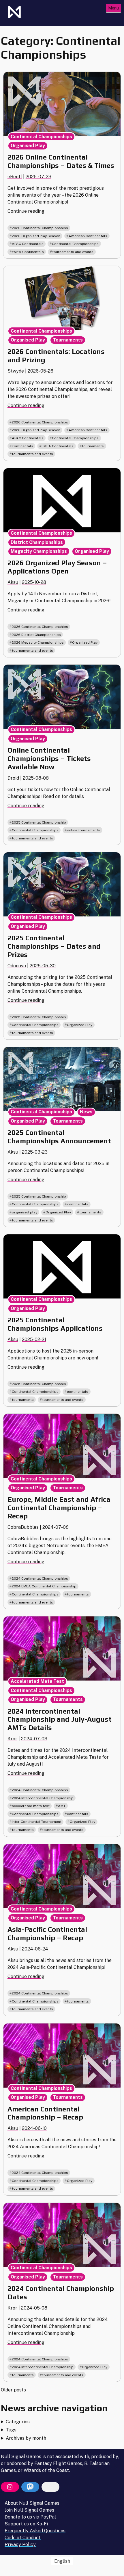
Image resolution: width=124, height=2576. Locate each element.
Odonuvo (17, 966)
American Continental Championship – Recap (45, 2113)
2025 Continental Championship (39, 822)
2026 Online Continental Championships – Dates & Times (61, 161)
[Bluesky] (50, 2487)
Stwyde (16, 371)
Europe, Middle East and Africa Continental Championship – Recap (59, 1508)
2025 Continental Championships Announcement (59, 1137)
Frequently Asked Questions (35, 2531)
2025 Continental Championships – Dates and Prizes (54, 946)
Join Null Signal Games (29, 2510)
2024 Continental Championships (40, 1578)
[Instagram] (10, 2487)
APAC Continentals (28, 244)
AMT (62, 1806)
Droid (13, 778)
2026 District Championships (36, 635)
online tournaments (83, 830)
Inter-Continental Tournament (37, 1822)
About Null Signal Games (32, 2503)
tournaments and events (73, 252)
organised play (25, 1212)
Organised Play (28, 146)
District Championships (37, 542)
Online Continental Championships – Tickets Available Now (49, 758)
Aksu (13, 582)
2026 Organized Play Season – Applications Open (57, 567)
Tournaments (68, 340)
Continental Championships (41, 137)
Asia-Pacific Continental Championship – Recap (47, 1934)
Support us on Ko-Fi (26, 2524)
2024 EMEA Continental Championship (44, 1586)
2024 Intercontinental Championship (43, 1798)
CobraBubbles (23, 1527)
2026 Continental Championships (40, 228)
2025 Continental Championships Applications (55, 1324)
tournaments (93, 446)
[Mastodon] (30, 2487)
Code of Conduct (23, 2538)
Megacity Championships (39, 551)
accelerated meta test (31, 1806)
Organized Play (85, 642)
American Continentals (88, 236)
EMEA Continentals (28, 252)
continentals (22, 446)
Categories (18, 2422)
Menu (113, 8)
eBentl (15, 177)
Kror (12, 1739)
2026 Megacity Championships (38, 642)
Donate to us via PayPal (30, 2517)
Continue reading (26, 211)
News (86, 1112)
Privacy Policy (20, 2545)
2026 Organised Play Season (36, 236)
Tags (11, 2430)
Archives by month (26, 2438)
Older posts (13, 2390)
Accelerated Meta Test (37, 1681)
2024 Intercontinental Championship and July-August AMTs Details (60, 1719)
